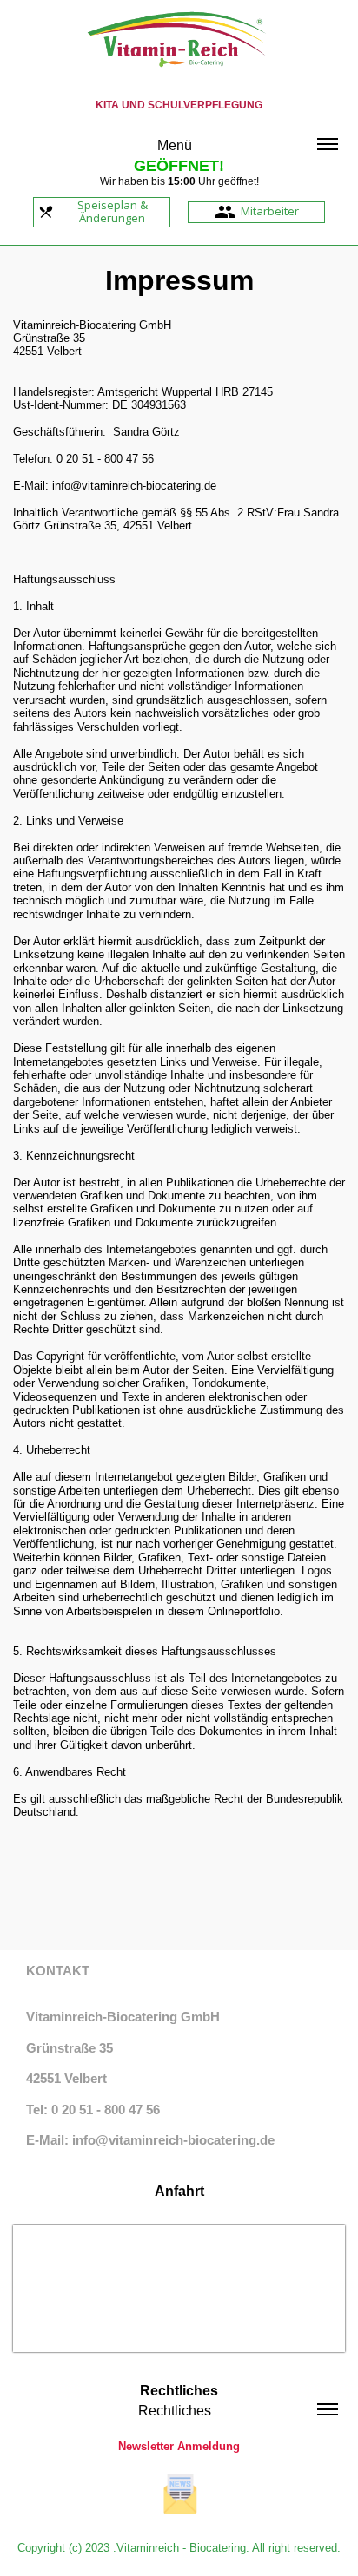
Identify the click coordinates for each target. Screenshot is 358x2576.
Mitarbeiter (270, 211)
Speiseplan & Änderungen (113, 211)
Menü (175, 145)
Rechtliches (175, 2411)
